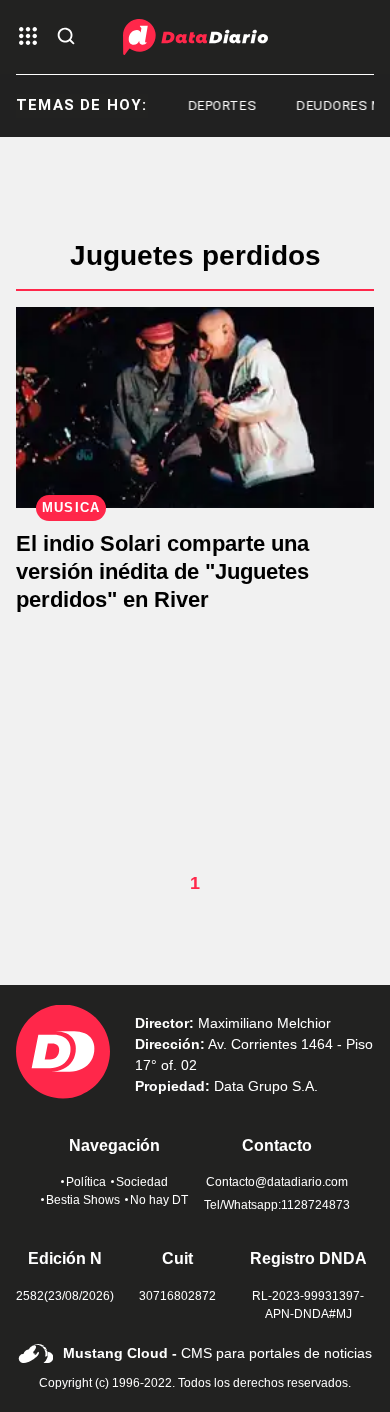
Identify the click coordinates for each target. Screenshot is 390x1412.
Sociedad (142, 1182)
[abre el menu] (28, 37)
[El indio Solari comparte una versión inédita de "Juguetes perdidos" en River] (195, 407)
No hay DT (159, 1200)
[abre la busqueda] (66, 37)
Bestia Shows (83, 1200)
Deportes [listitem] (219, 105)
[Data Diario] (195, 37)
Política (86, 1182)
